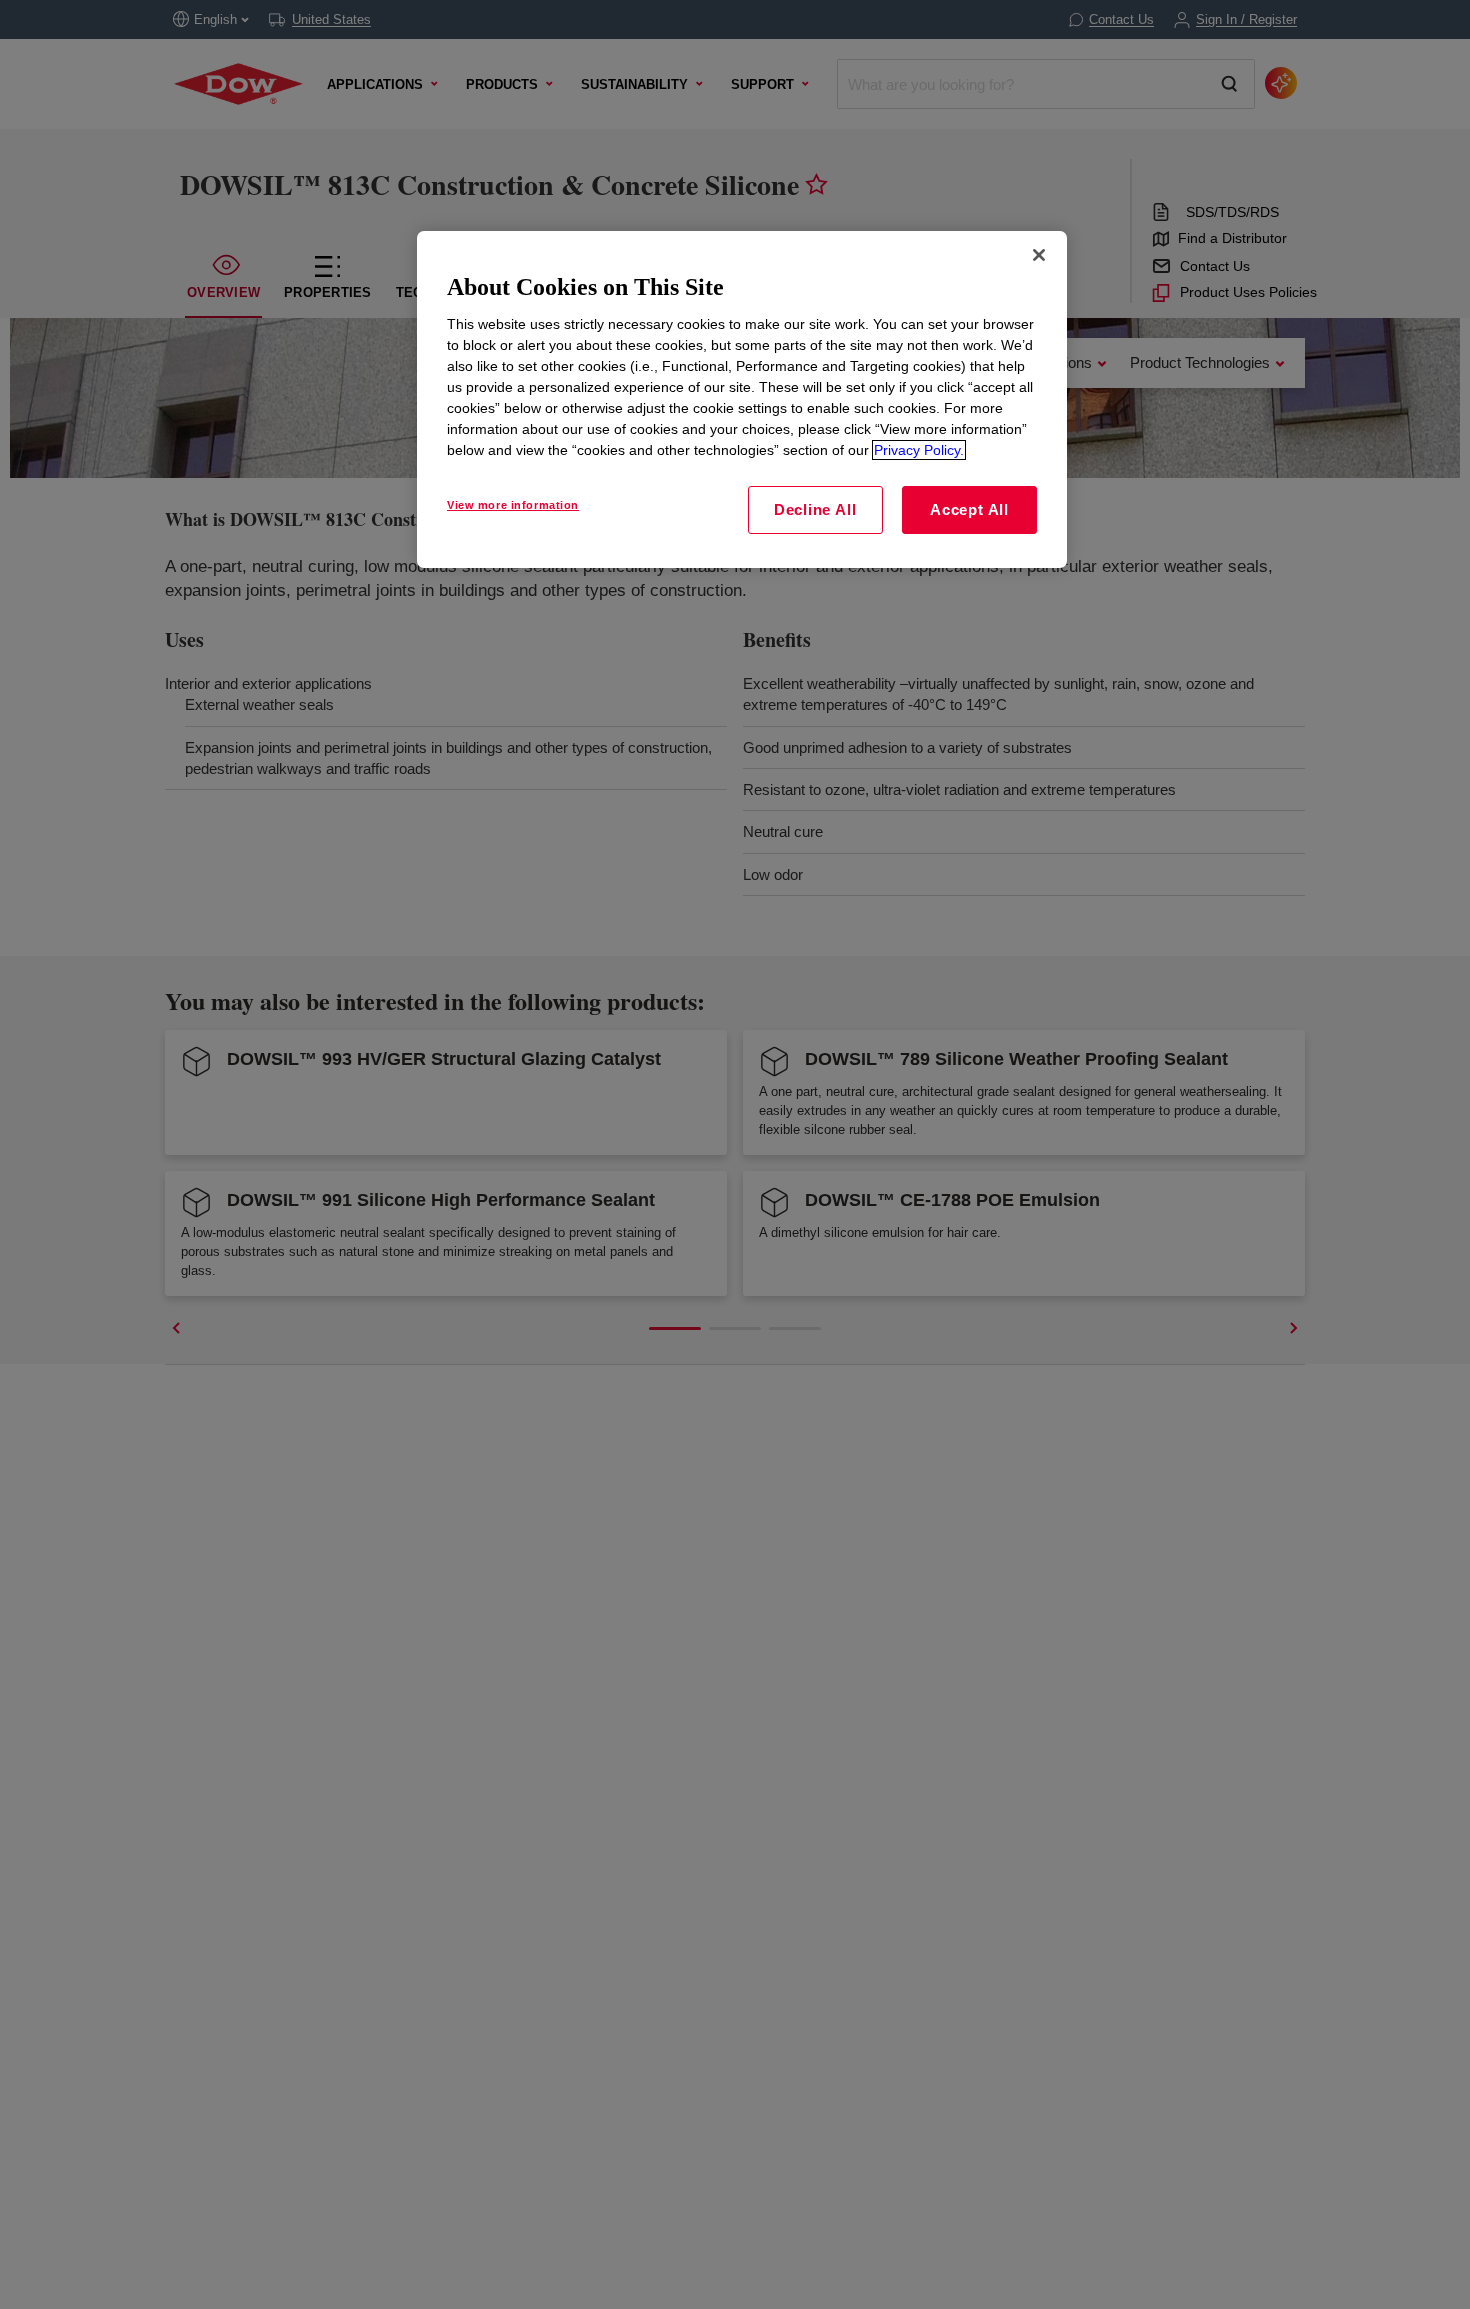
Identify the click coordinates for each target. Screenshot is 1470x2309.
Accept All (969, 509)
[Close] (1039, 255)
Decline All (815, 509)
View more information (513, 505)
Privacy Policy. (919, 450)
